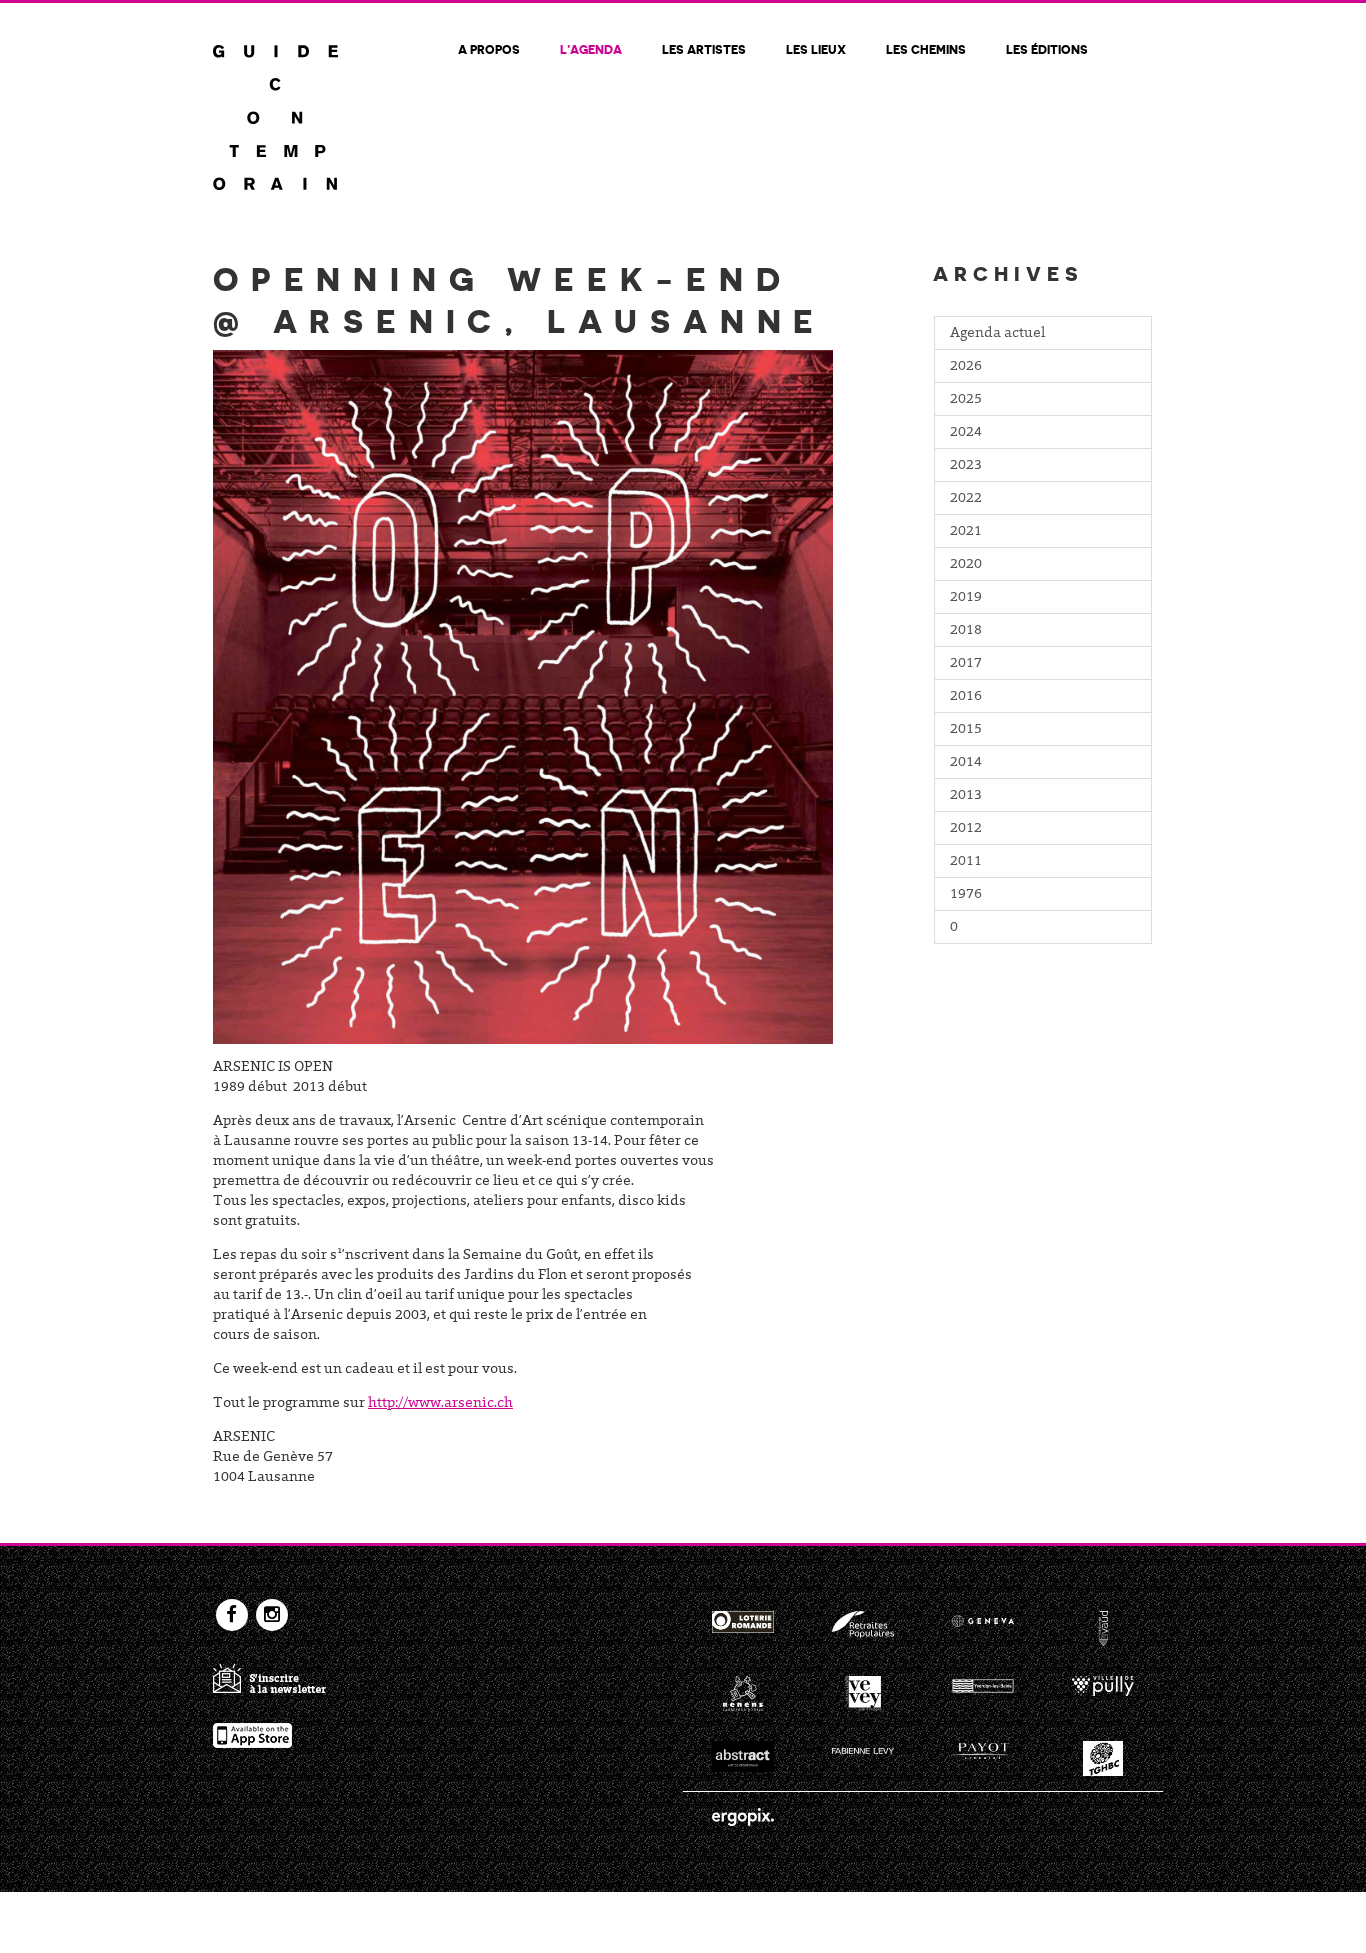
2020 (966, 565)
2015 (966, 730)
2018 (966, 631)
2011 (966, 862)
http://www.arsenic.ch (440, 1404)
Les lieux (816, 49)
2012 (966, 829)
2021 (966, 532)
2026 (966, 367)
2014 (966, 763)
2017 (966, 664)
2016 (966, 697)
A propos (489, 49)
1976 (966, 895)
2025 (966, 400)
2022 (966, 499)
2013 (966, 796)
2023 (966, 466)
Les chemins (926, 49)
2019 (966, 598)
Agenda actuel (997, 334)
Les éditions (1047, 49)
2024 (966, 433)
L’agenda (591, 49)
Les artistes (704, 49)
